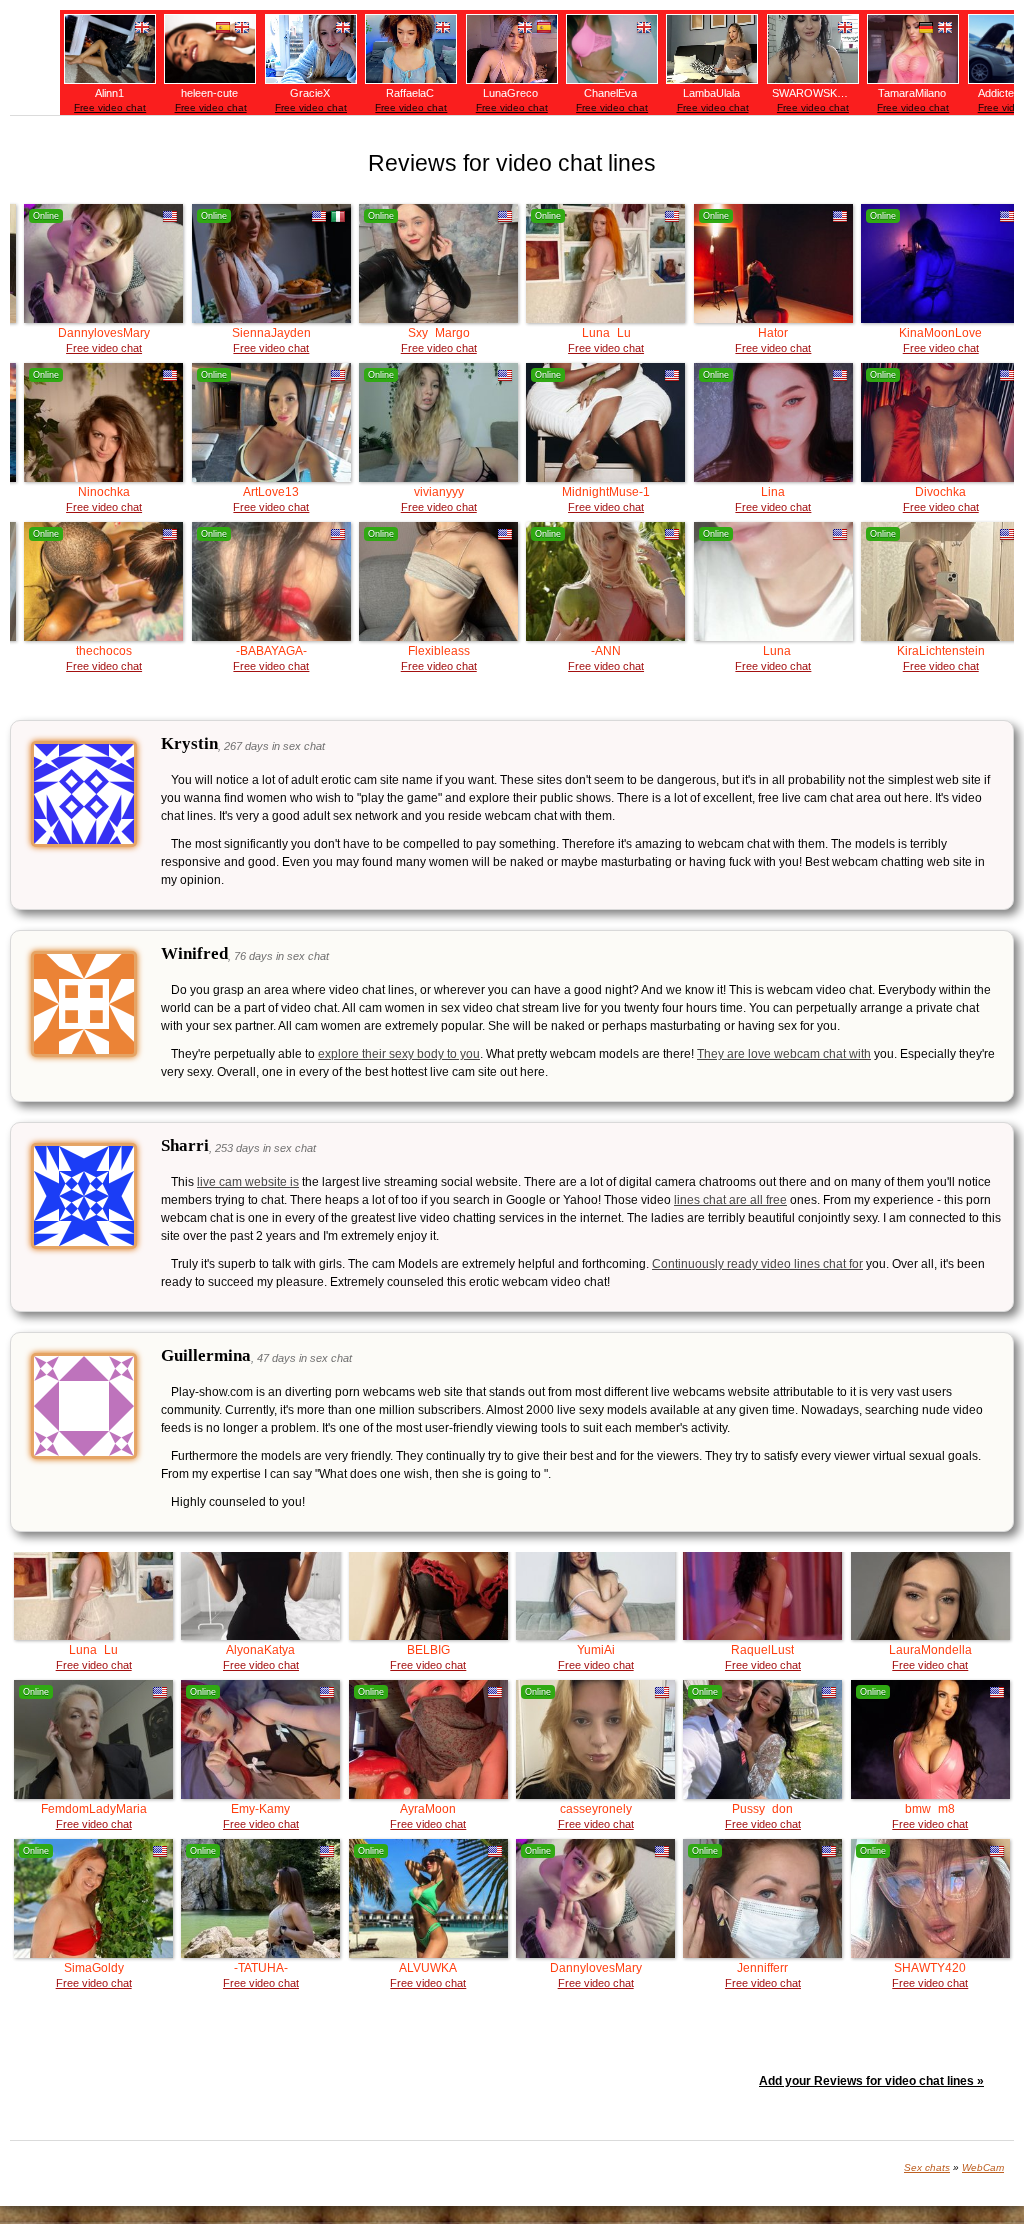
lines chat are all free (730, 1200)
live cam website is (248, 1182)
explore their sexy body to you (399, 1054)
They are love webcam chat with (784, 1054)
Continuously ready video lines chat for (757, 1264)
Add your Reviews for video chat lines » (871, 2081)
